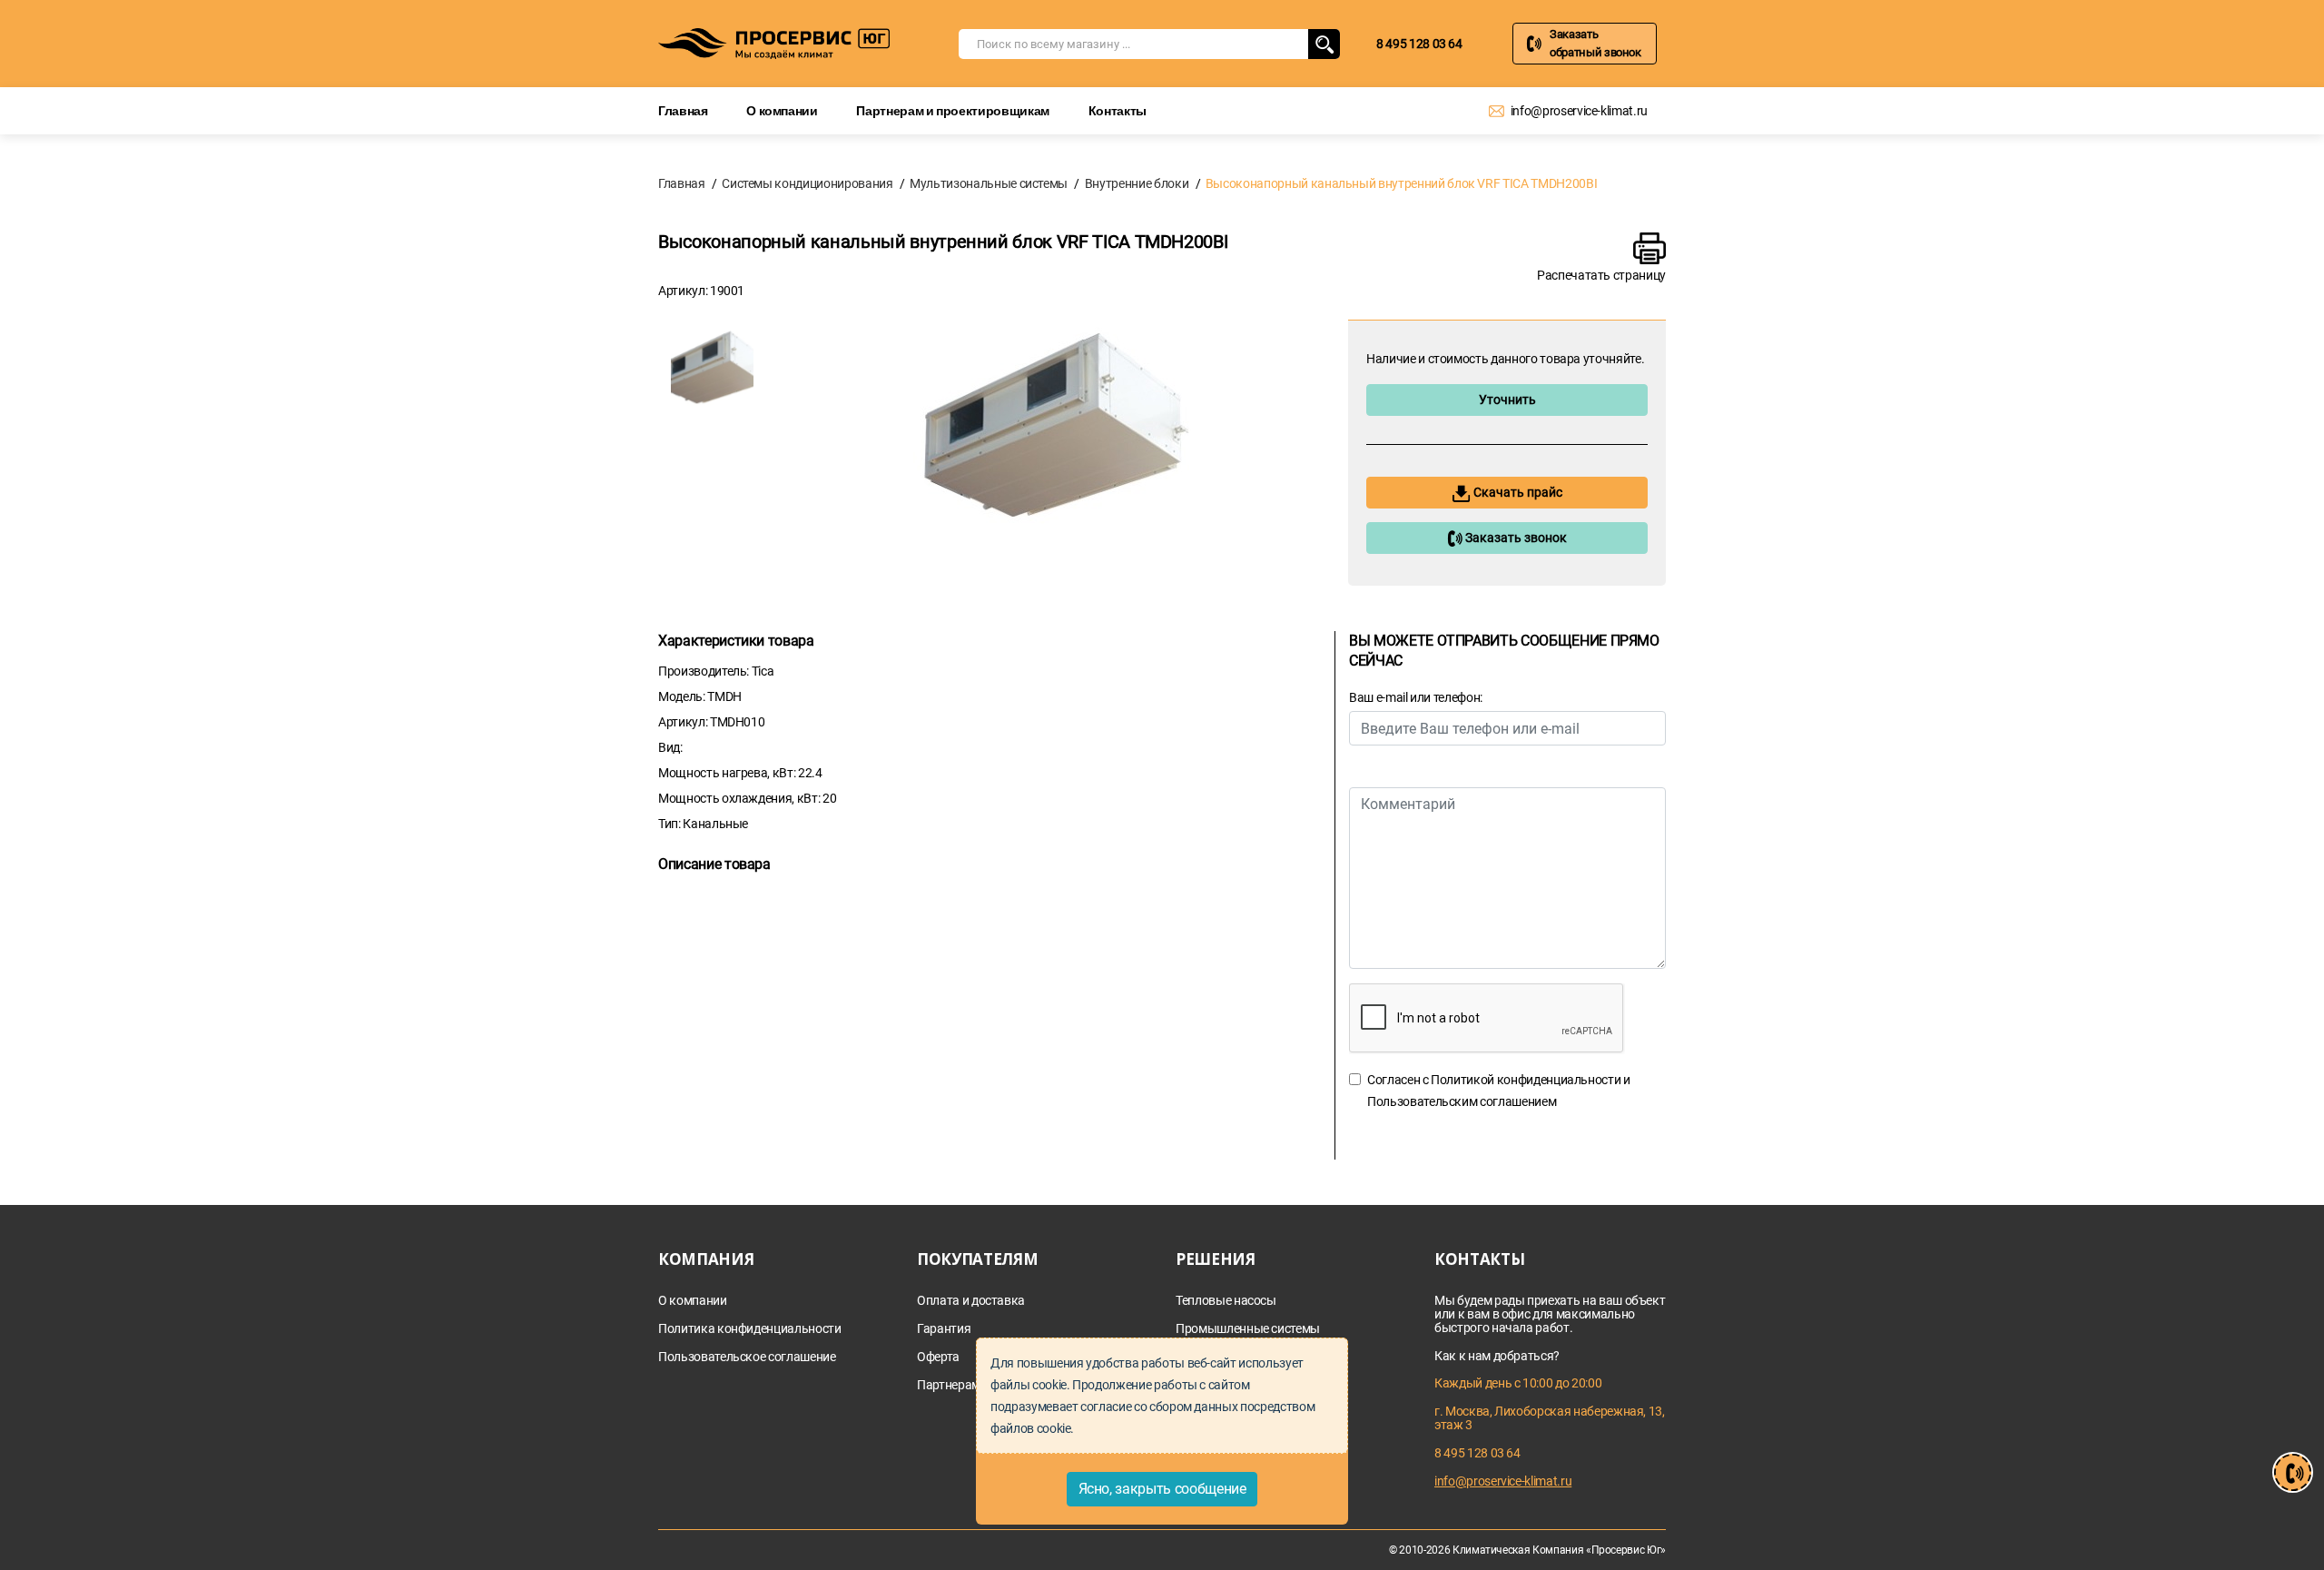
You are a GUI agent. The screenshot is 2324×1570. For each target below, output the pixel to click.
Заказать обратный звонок (1595, 43)
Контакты (1118, 110)
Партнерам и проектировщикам (953, 110)
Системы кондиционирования (807, 183)
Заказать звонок (1515, 538)
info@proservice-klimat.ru (1579, 111)
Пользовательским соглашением (1462, 1101)
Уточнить (1507, 400)
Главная (683, 110)
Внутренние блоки (1137, 183)
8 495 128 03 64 (1419, 44)
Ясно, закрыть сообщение (1162, 1489)
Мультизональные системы (989, 183)
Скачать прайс (1517, 492)
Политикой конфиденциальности (1526, 1080)
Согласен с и (1499, 1091)
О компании (782, 110)
